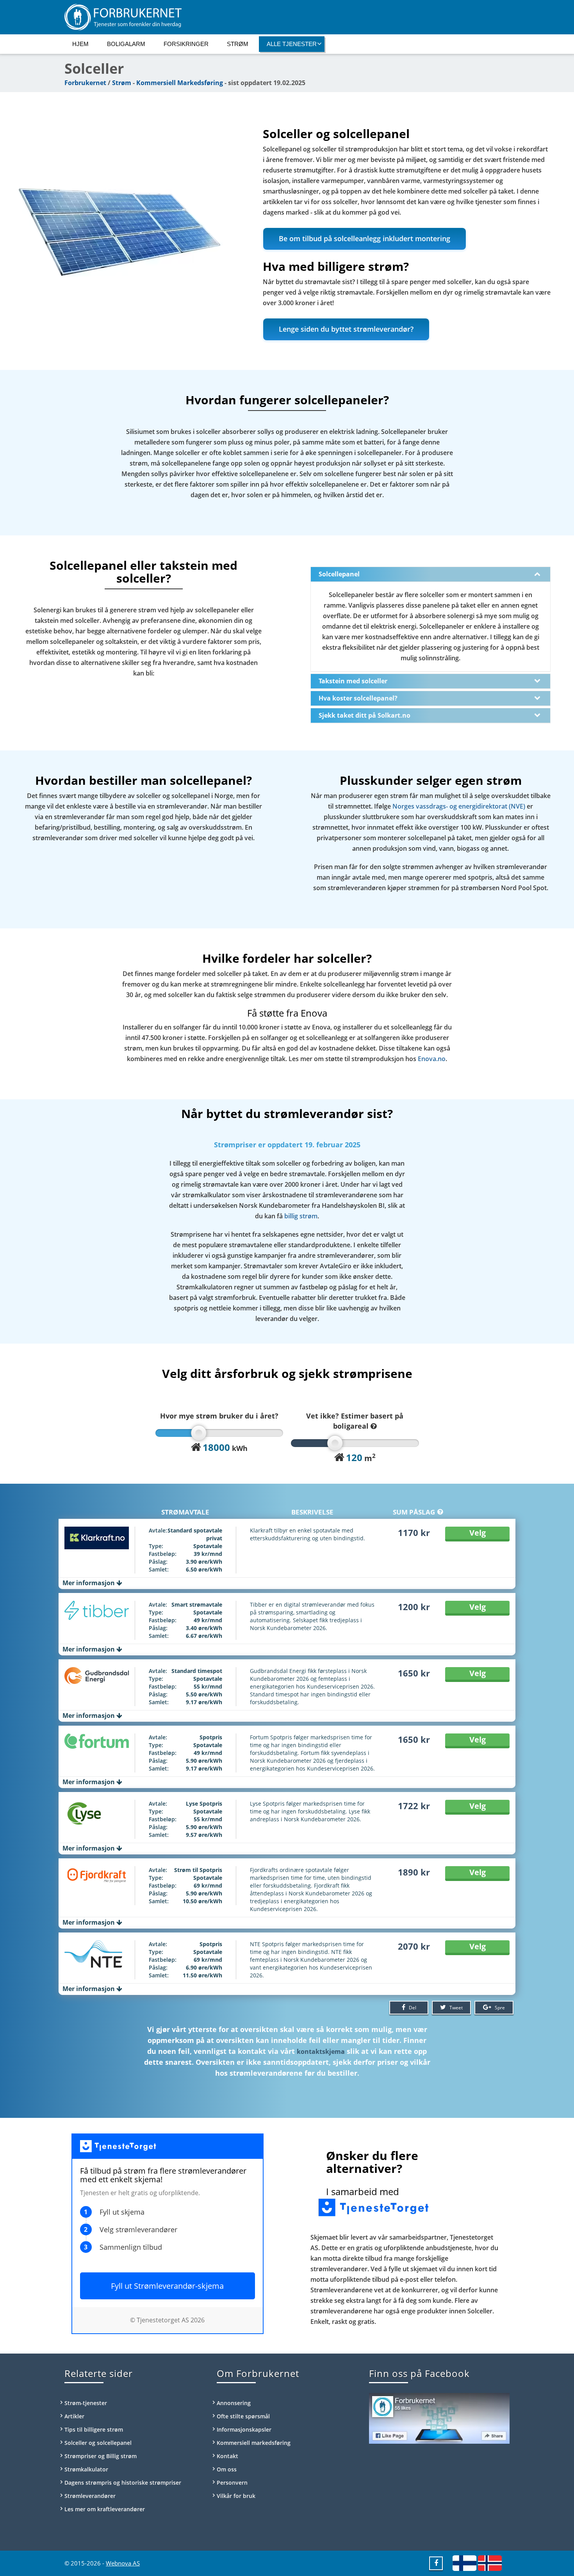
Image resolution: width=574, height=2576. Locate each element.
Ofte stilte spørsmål (243, 2416)
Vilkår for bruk (236, 2496)
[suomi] (464, 2563)
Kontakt (227, 2456)
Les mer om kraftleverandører (105, 2509)
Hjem (80, 44)
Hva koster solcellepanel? (358, 698)
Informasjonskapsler (244, 2429)
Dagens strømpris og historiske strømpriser (123, 2483)
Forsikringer (186, 44)
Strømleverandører (90, 2496)
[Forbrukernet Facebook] (436, 2563)
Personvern (232, 2483)
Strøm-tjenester (86, 2403)
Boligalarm (126, 44)
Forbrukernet (85, 83)
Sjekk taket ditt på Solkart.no (365, 715)
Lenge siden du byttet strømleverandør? (346, 329)
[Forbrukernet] (287, 17)
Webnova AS (123, 2563)
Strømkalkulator (86, 2469)
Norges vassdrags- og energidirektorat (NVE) (459, 806)
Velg (478, 1533)
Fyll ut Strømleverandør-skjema (167, 2286)
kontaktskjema (321, 2052)
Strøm (238, 44)
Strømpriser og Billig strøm (101, 2456)
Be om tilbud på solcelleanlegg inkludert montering (365, 238)
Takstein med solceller (353, 681)
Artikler (74, 2416)
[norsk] (490, 2563)
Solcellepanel (339, 574)
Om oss (227, 2469)
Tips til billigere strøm (94, 2429)
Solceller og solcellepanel (98, 2443)
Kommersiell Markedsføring (180, 83)
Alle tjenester (292, 44)
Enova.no (432, 1059)
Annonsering (234, 2403)
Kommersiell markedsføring (254, 2443)
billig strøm (301, 1216)
